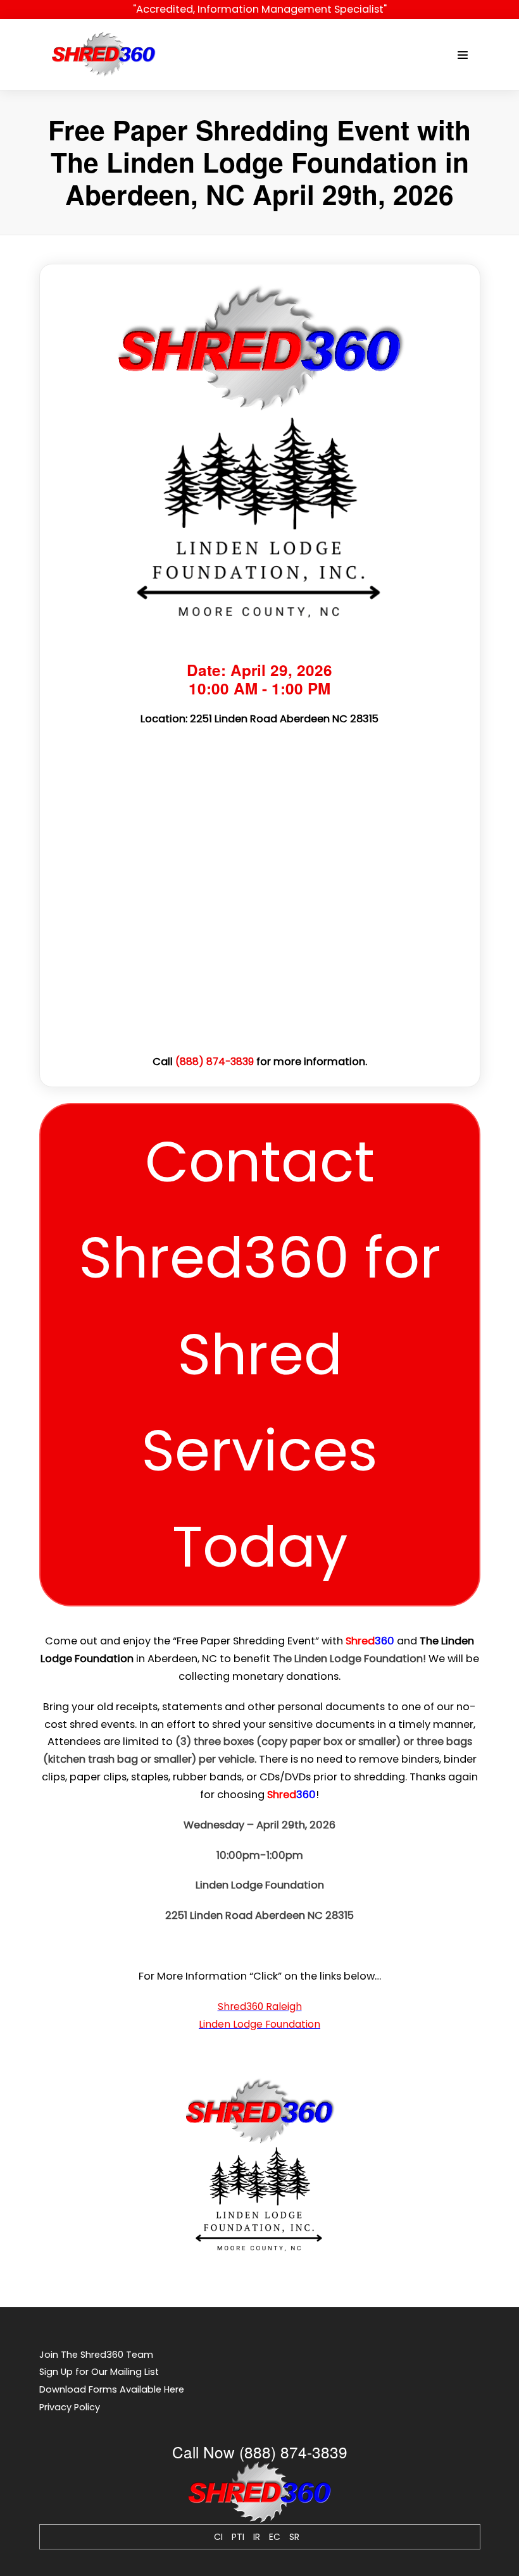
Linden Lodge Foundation (259, 2024)
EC (275, 2537)
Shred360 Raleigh (260, 2006)
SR (294, 2537)
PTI (238, 2537)
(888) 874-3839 (215, 1062)
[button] (260, 1355)
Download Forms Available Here (112, 2389)
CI (218, 2537)
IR (257, 2537)
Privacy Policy (70, 2407)
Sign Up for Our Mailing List (99, 2372)
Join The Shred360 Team (96, 2355)
